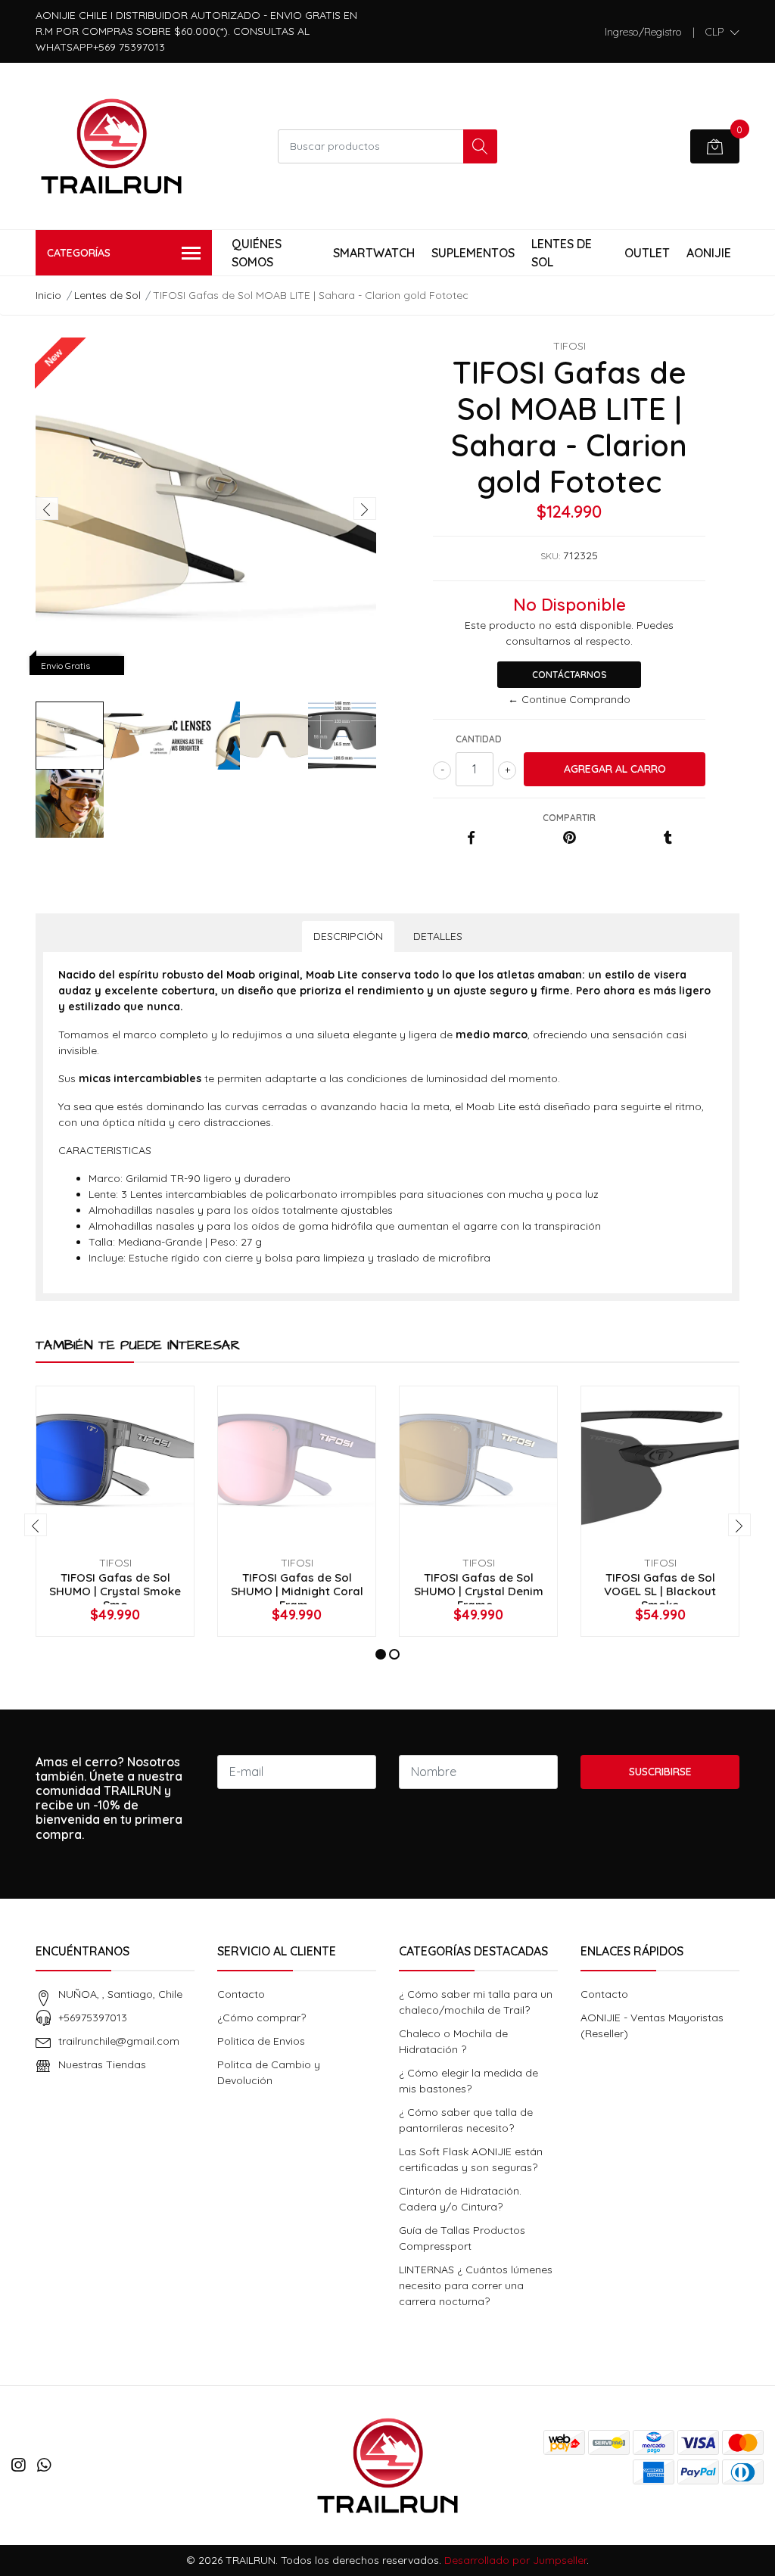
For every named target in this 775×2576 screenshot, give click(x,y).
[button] (722, 32)
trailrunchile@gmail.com (119, 2041)
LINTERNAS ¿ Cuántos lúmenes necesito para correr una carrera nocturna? (476, 2285)
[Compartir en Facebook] (471, 838)
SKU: (550, 556)
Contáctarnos (570, 675)
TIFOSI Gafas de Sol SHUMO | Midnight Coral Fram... (297, 1591)
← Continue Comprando (569, 699)
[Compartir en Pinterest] (570, 838)
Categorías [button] (79, 253)
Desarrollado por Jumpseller (515, 2560)
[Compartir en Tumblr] (668, 838)
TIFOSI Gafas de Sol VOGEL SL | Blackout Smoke (660, 1591)
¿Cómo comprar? (261, 2018)
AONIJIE (709, 253)
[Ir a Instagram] (18, 2465)
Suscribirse (660, 1772)
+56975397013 (93, 2018)
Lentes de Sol (562, 253)
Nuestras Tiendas (102, 2064)
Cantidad (479, 739)
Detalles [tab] (438, 936)
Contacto (241, 1994)
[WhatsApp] (44, 2465)
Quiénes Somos (257, 253)
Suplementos (473, 253)
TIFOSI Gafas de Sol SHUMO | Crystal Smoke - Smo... (115, 1591)
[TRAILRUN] (111, 146)
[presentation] (47, 509)
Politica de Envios (261, 2041)
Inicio (48, 295)
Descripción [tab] (348, 936)
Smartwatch (374, 253)
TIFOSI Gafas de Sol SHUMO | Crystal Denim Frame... (479, 1591)
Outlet (647, 253)
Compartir (569, 818)
